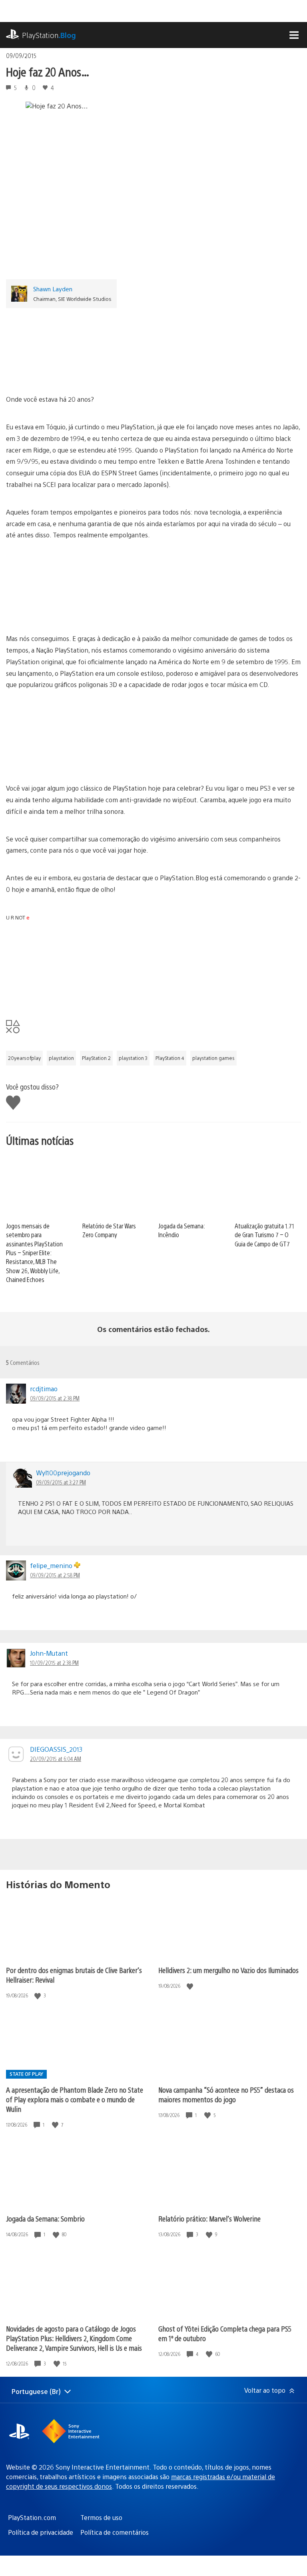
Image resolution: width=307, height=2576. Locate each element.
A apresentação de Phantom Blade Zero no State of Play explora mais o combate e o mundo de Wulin (75, 2099)
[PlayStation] (153, 348)
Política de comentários (115, 2532)
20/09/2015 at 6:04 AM (56, 1759)
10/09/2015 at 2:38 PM (54, 1663)
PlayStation (49, 35)
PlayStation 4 (170, 1058)
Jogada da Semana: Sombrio (45, 2218)
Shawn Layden (53, 289)
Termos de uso (101, 2517)
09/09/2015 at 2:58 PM (55, 1575)
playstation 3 (133, 1058)
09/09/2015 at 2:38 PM (55, 1398)
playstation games (213, 1058)
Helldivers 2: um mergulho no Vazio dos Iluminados (228, 1970)
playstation (61, 1058)
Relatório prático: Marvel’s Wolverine (209, 2218)
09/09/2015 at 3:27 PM (61, 1482)
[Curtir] (38, 1996)
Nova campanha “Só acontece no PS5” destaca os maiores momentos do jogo (226, 2094)
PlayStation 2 (96, 1058)
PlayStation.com (32, 2517)
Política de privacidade (41, 2532)
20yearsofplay (24, 1058)
